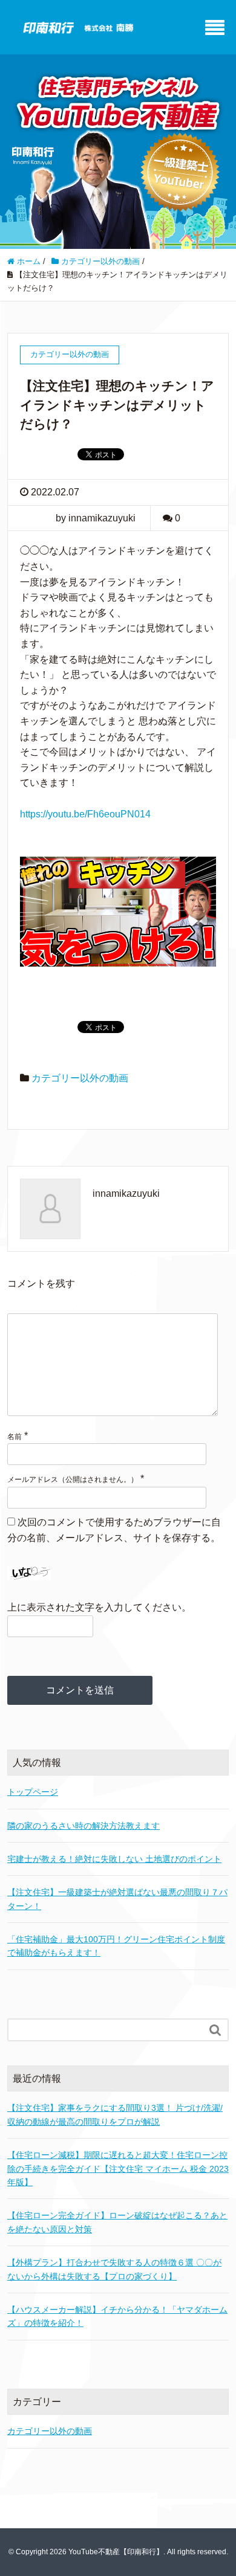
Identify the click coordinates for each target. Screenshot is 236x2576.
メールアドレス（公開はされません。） (73, 1480)
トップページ (33, 1792)
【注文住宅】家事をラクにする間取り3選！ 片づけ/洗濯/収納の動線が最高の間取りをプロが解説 (115, 2114)
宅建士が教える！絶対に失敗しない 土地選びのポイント (114, 1859)
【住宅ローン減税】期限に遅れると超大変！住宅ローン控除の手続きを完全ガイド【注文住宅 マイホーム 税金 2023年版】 (118, 2169)
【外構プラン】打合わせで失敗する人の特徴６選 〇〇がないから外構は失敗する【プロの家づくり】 (114, 2269)
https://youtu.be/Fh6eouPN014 (85, 814)
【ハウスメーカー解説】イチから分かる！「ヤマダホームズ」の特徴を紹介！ (117, 2316)
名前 (15, 1437)
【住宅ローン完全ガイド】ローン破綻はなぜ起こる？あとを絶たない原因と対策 (117, 2222)
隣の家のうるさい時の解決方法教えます (84, 1826)
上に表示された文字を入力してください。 (99, 1607)
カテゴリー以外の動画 (80, 1078)
